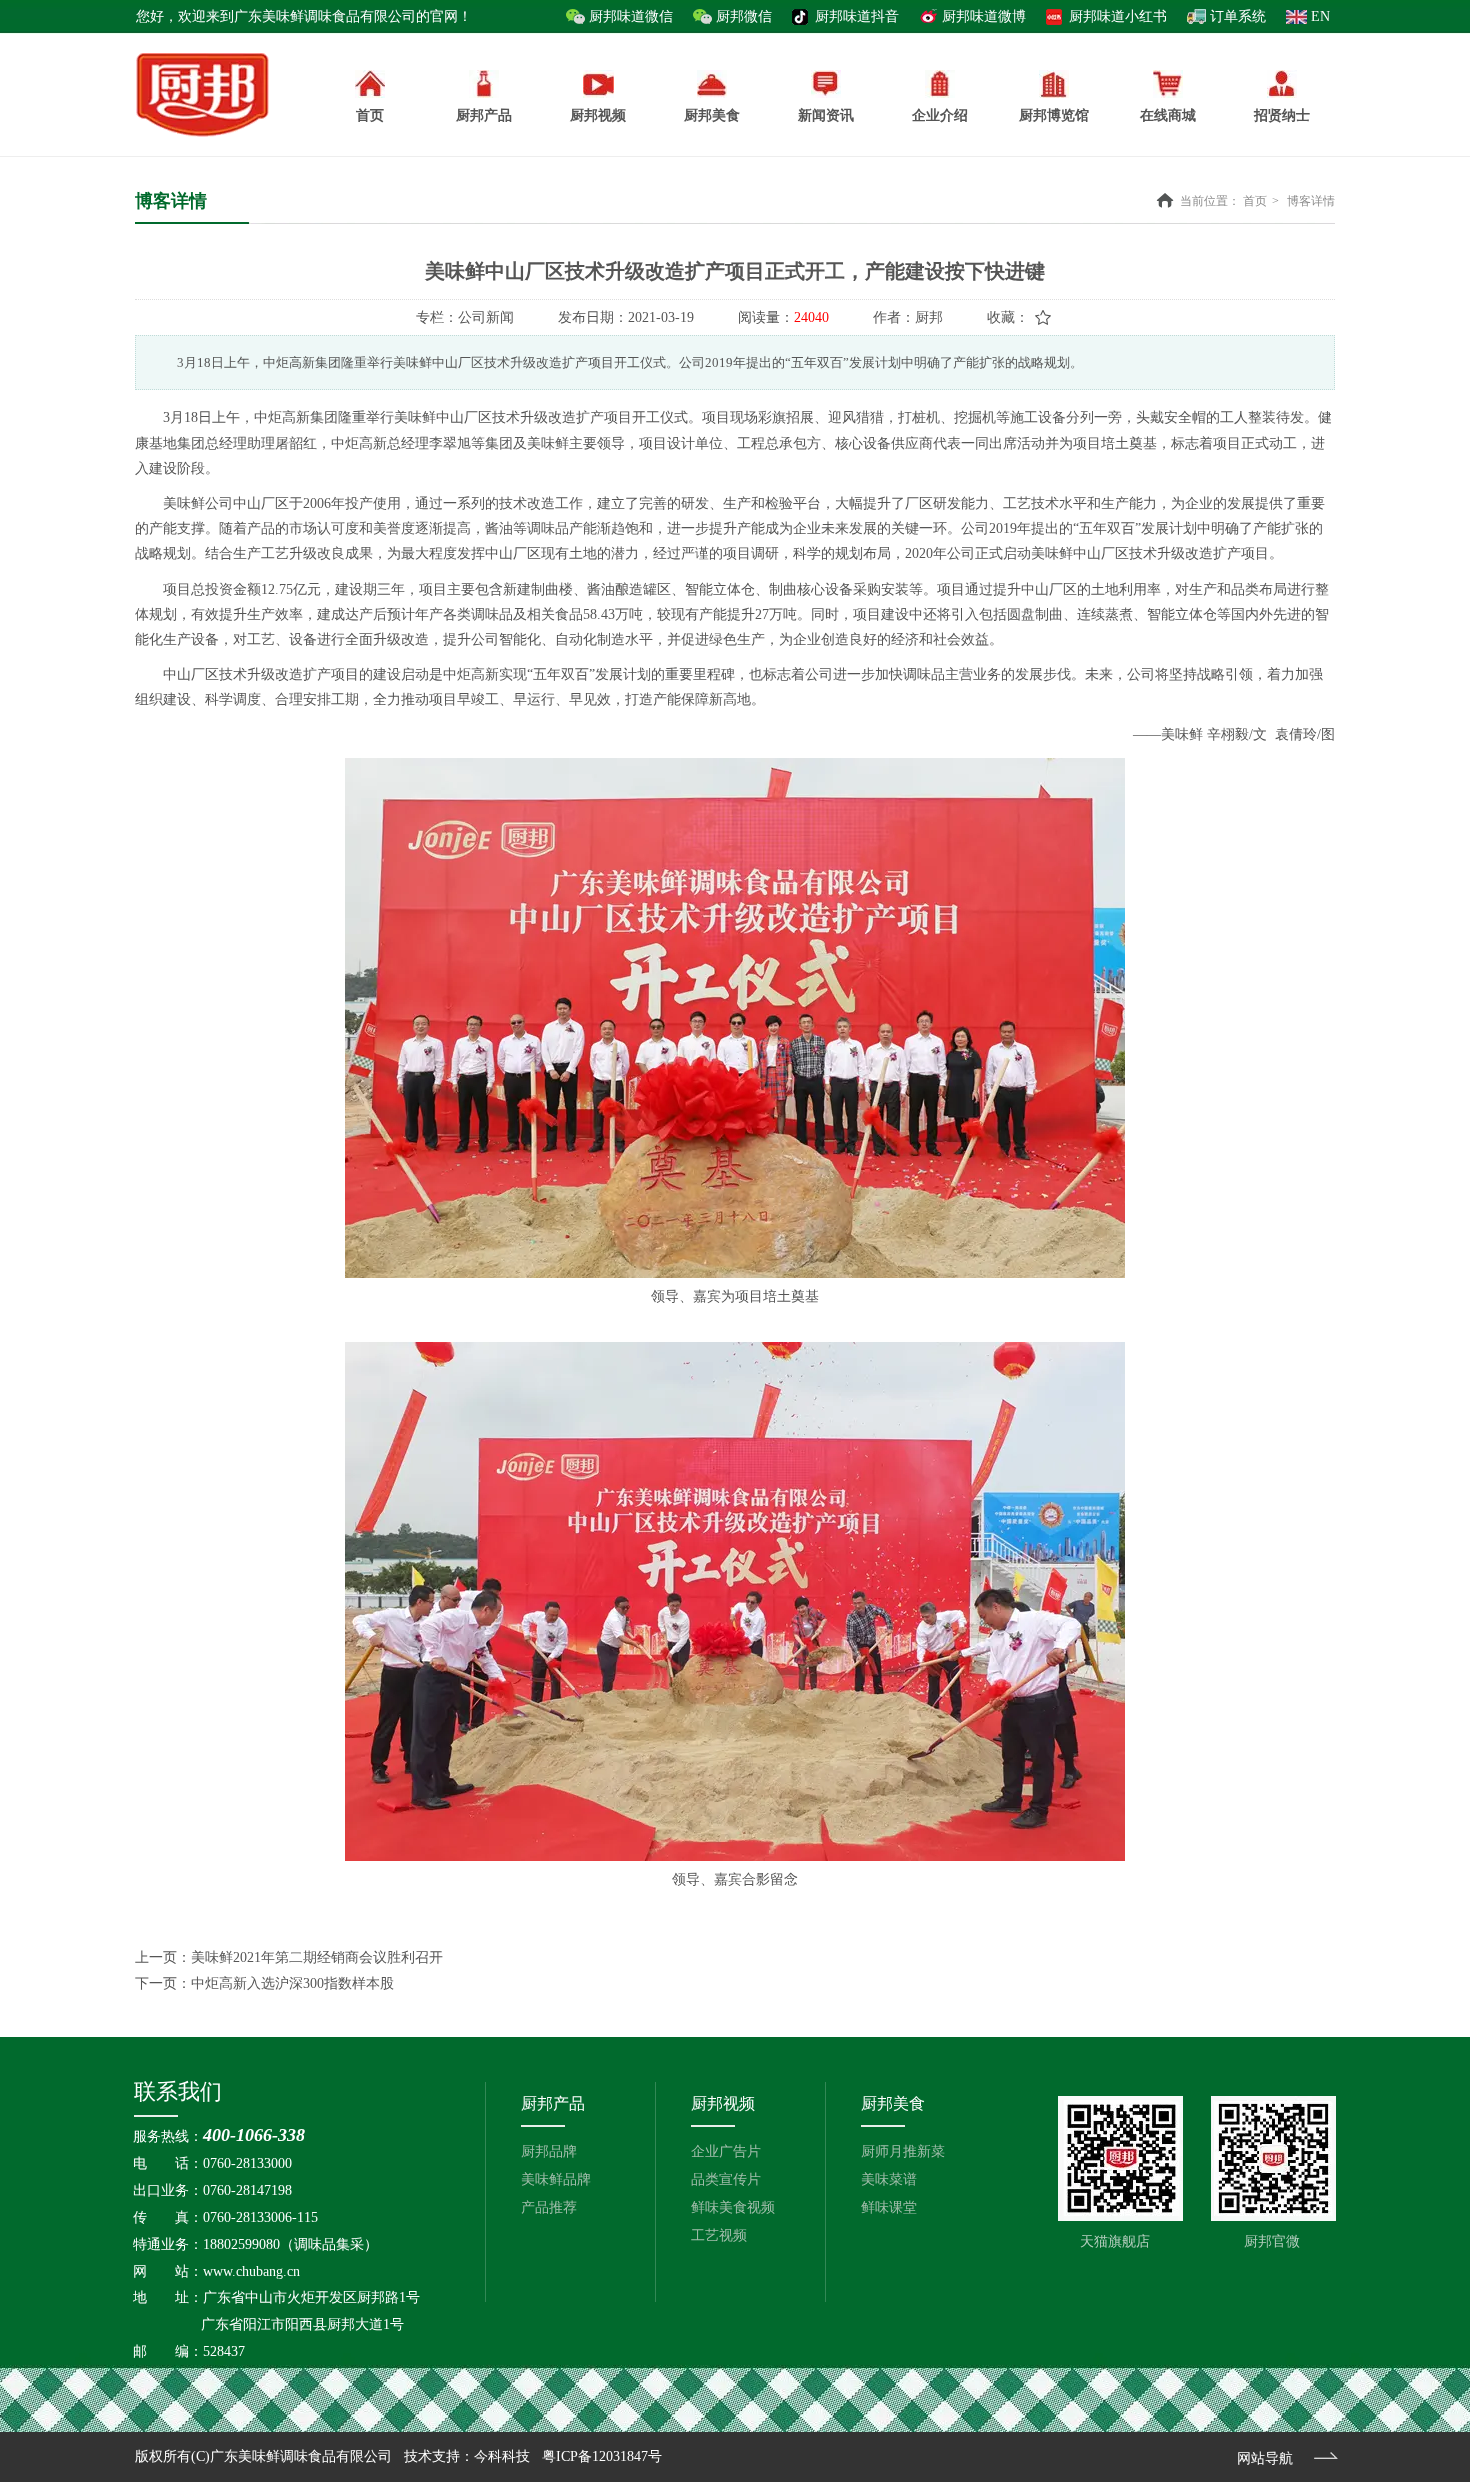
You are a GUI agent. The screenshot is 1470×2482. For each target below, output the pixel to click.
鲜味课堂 (889, 2207)
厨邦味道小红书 (1118, 16)
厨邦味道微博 (984, 16)
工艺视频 (719, 2235)
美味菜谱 (889, 2179)
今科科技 (502, 2456)
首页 (1255, 201)
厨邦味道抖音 (857, 16)
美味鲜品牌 (556, 2179)
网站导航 (1265, 2458)
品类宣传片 (726, 2179)
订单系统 (1238, 16)
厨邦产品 (484, 115)
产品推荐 (549, 2207)
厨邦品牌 (549, 2151)
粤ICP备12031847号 (602, 2456)
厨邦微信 (744, 16)
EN (1320, 16)
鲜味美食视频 (733, 2207)
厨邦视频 (723, 2103)
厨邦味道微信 (631, 16)
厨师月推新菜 (903, 2151)
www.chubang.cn (251, 2271)
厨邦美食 (893, 2103)
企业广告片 (726, 2151)
